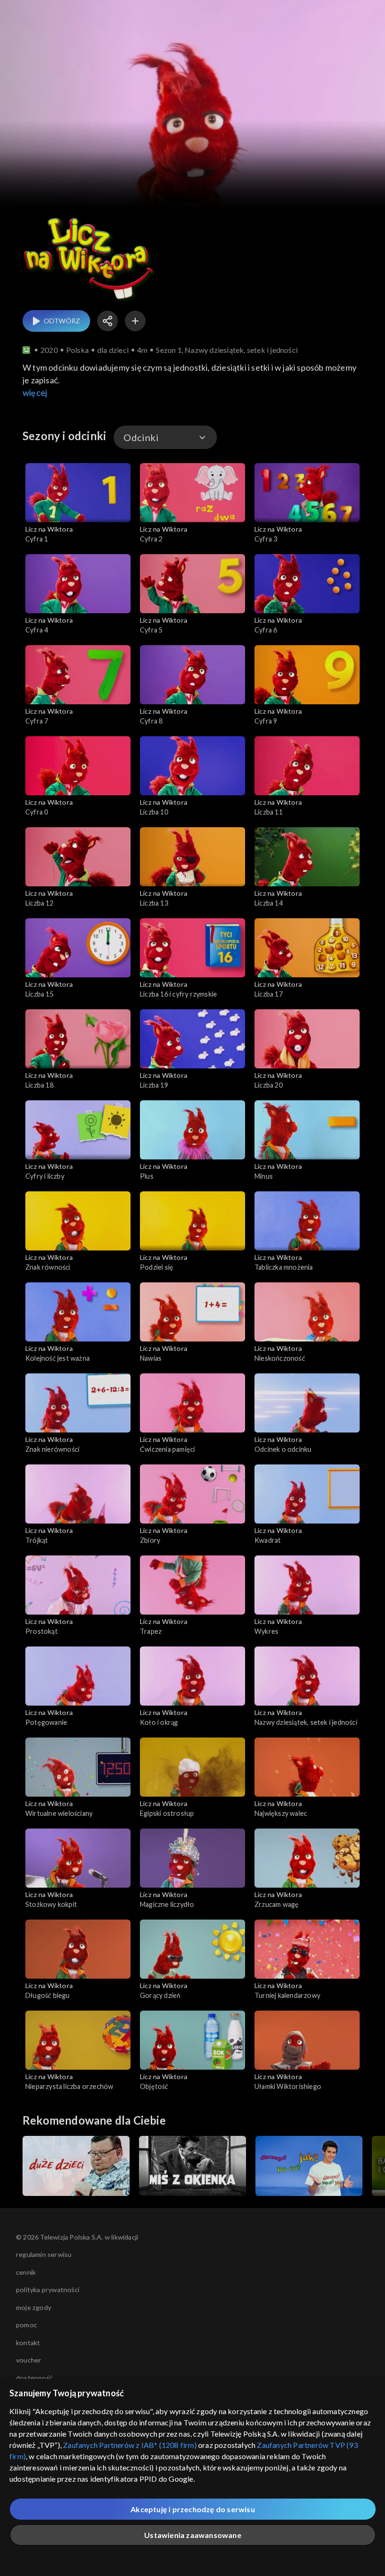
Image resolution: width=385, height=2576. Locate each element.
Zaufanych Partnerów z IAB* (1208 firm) (130, 2445)
